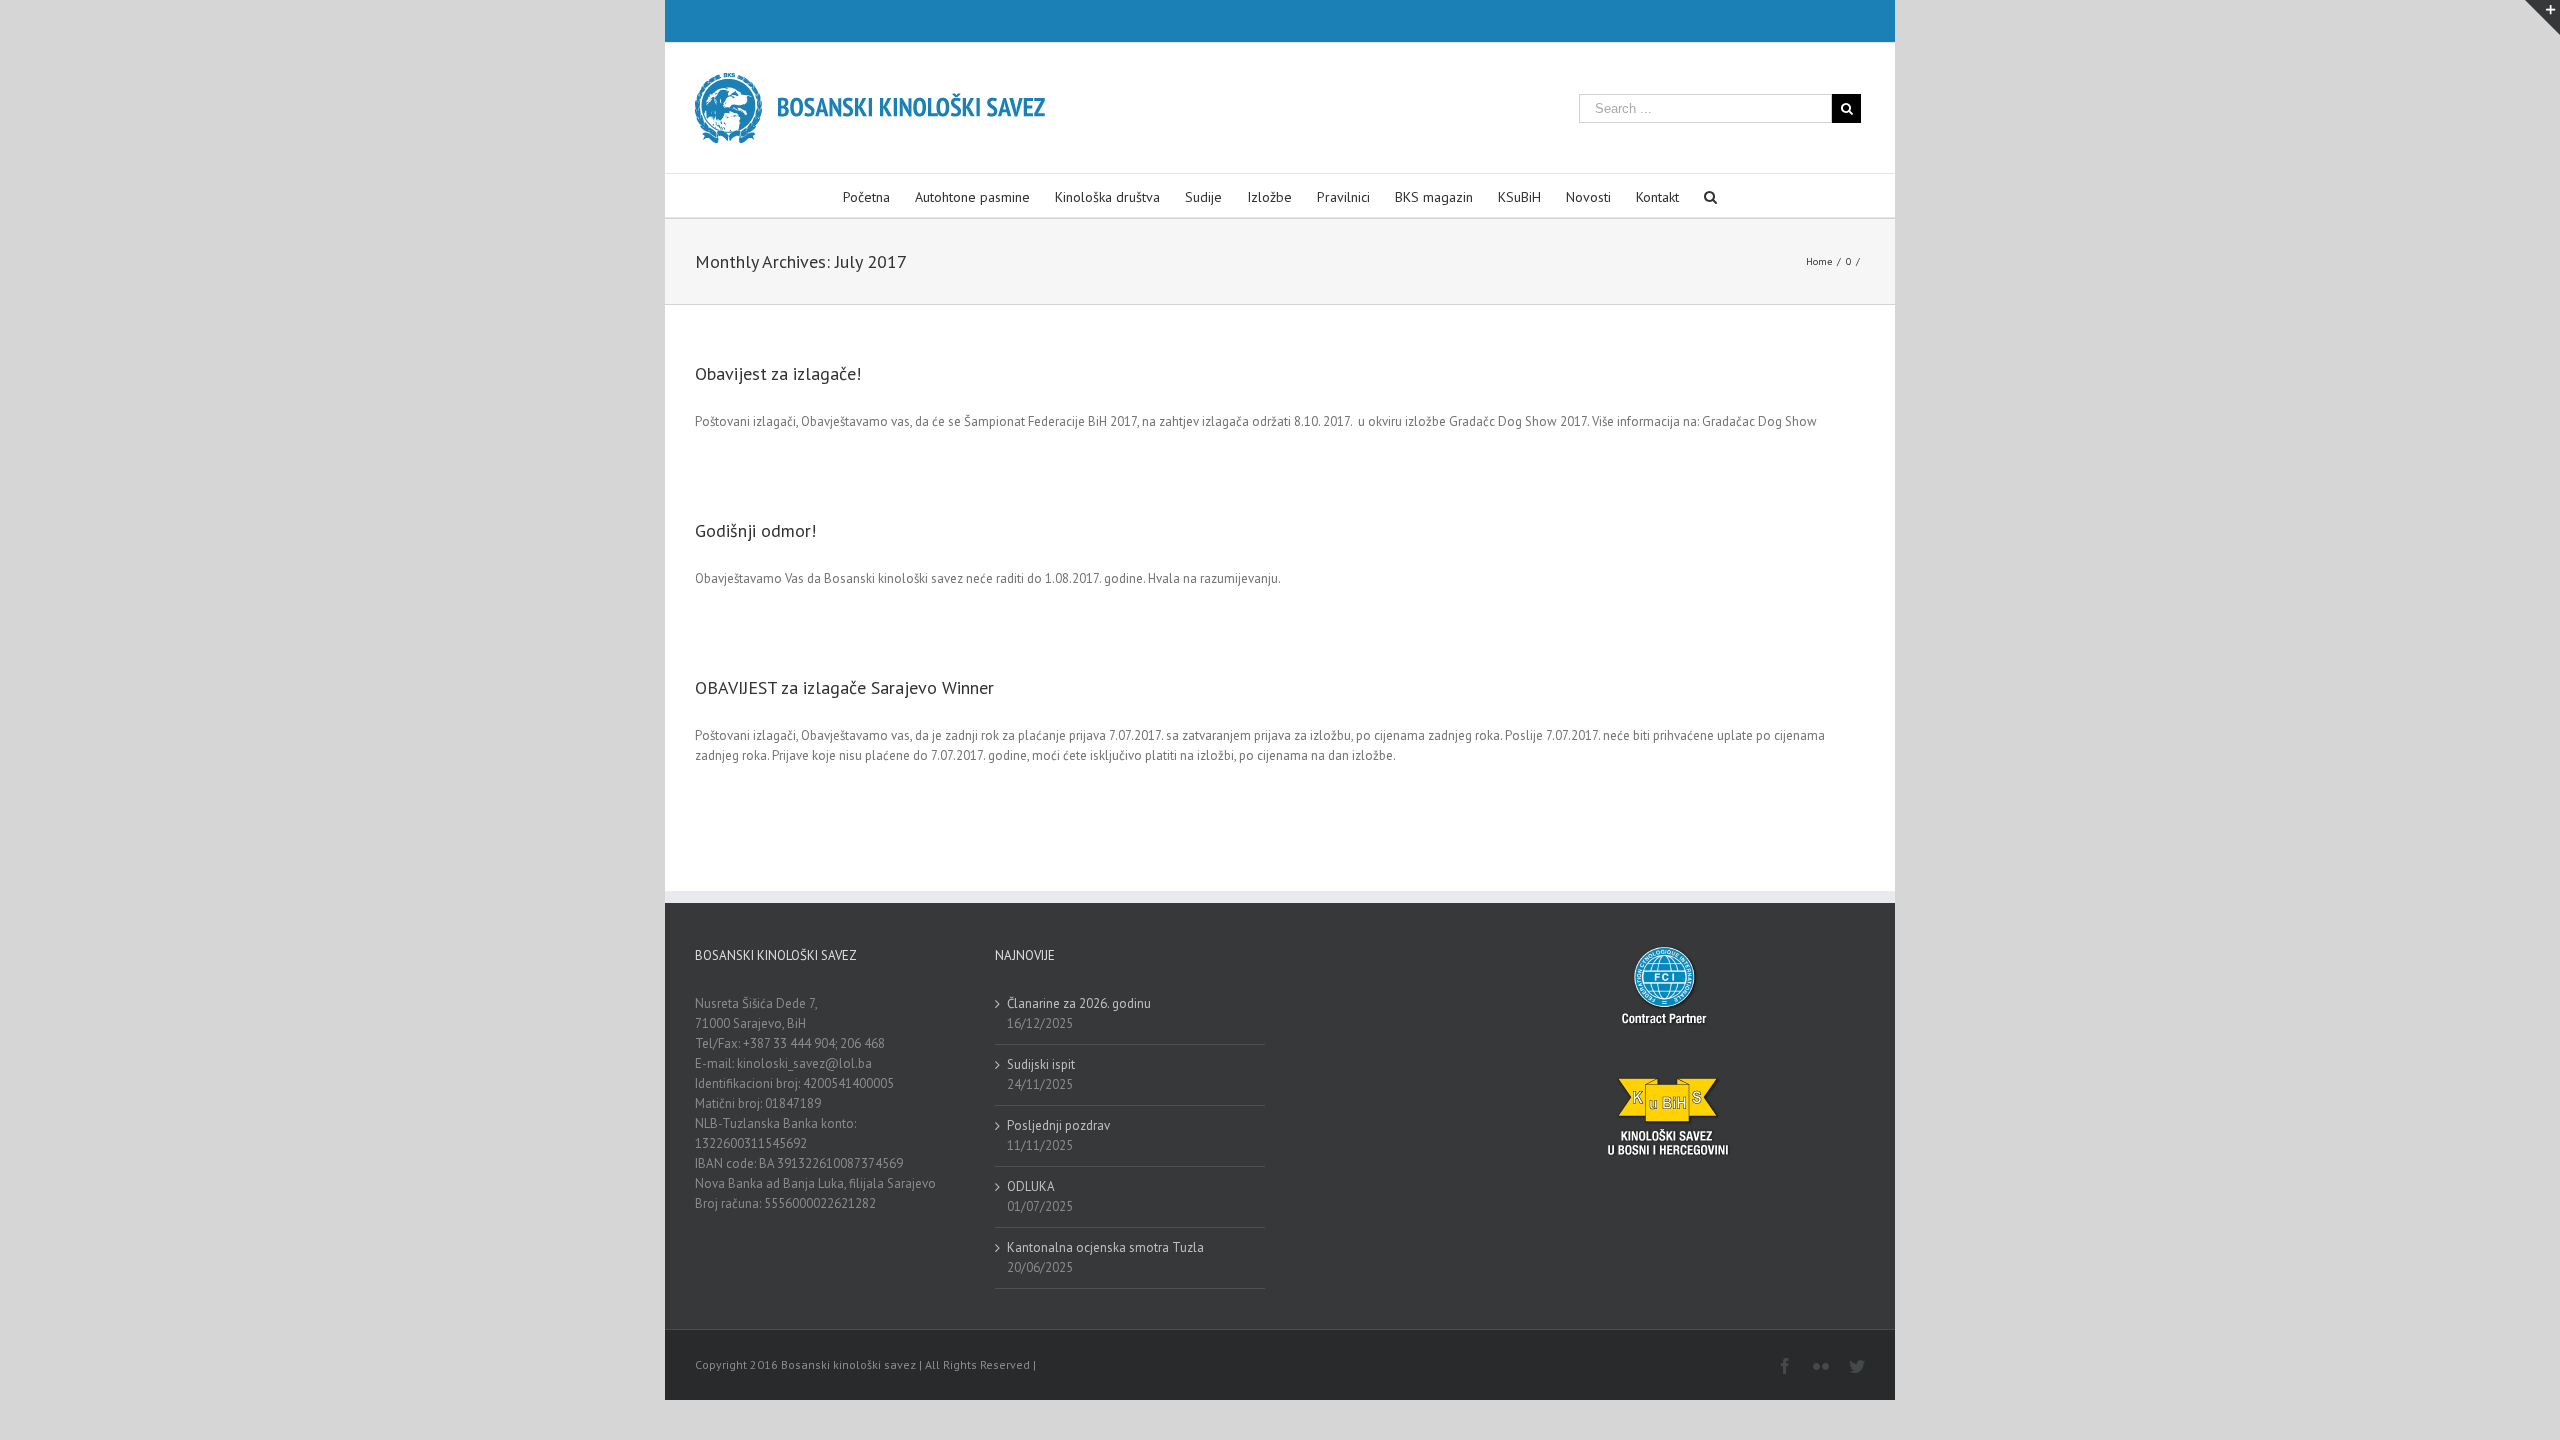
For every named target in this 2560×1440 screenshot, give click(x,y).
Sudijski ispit (1041, 1064)
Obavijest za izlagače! (778, 373)
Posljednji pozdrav (1058, 1125)
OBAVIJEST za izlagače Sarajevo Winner (844, 687)
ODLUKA (1031, 1186)
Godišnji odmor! (755, 530)
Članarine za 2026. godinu (1079, 1003)
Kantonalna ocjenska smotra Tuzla (1105, 1247)
